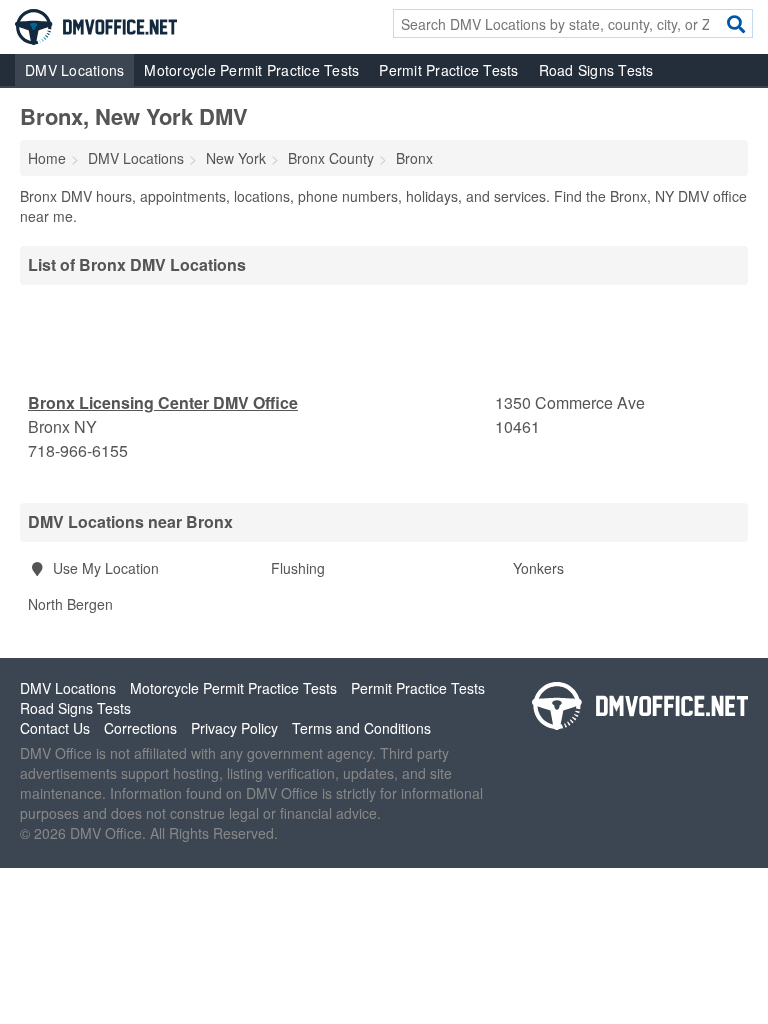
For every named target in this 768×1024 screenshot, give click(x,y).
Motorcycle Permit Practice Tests (251, 70)
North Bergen (70, 604)
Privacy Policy (234, 728)
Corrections (140, 728)
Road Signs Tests (596, 70)
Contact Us (55, 728)
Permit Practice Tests (448, 70)
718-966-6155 (78, 450)
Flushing (298, 568)
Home (47, 158)
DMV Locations (74, 70)
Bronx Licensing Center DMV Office (163, 402)
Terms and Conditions (361, 728)
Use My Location (104, 568)
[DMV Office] (96, 25)
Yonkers (538, 568)
